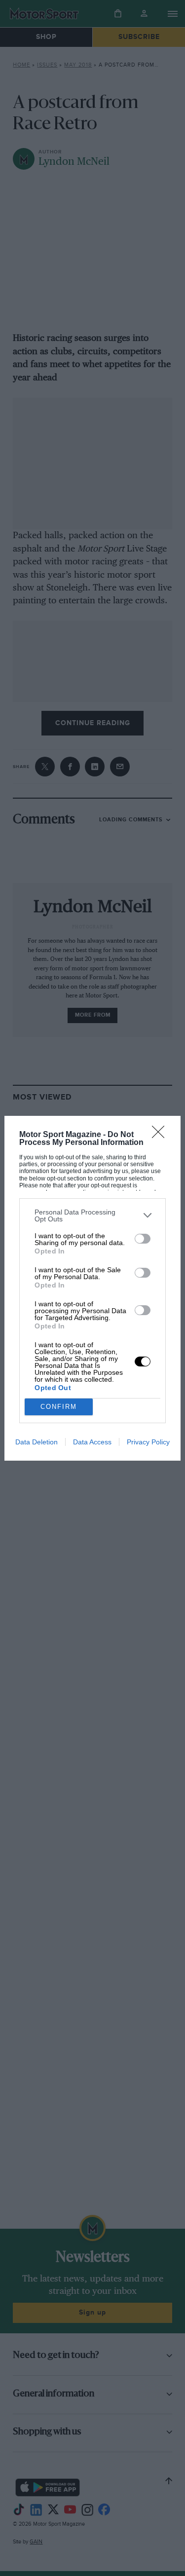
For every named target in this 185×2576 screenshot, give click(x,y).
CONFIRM (59, 1407)
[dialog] (92, 1288)
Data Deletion (37, 1442)
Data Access (92, 1442)
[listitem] (92, 1215)
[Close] (161, 1135)
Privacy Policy (148, 1442)
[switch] (143, 1239)
